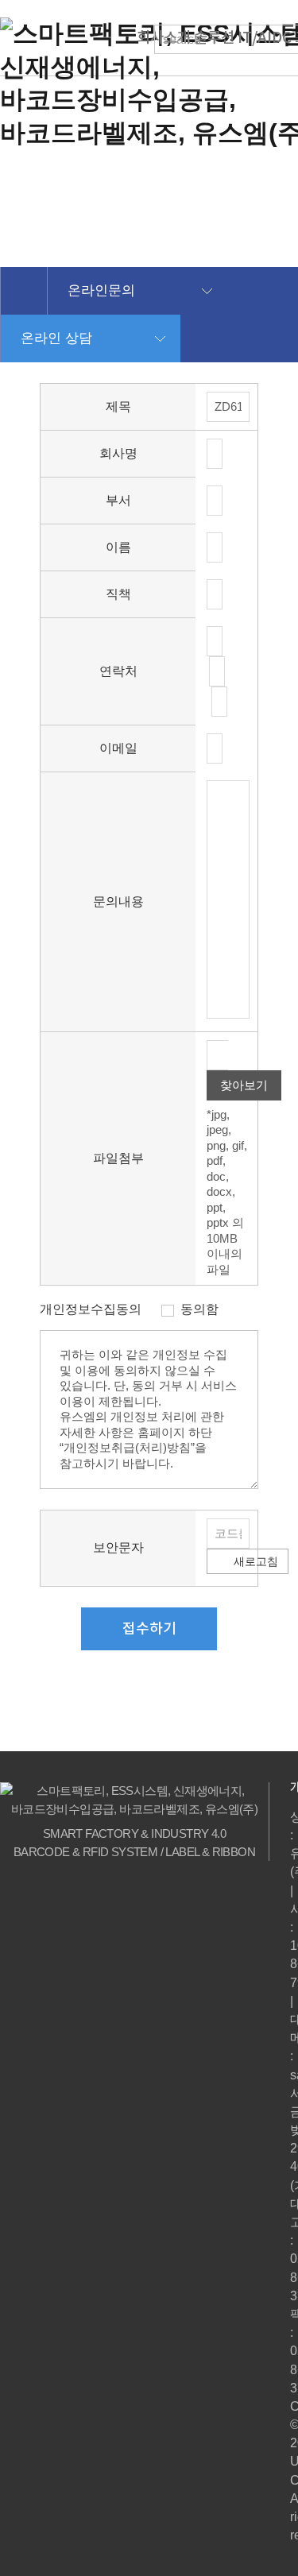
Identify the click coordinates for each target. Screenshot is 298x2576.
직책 (118, 594)
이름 (118, 547)
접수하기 (149, 1628)
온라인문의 (101, 290)
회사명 (118, 453)
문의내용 (118, 901)
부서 (118, 500)
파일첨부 (118, 1158)
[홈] (23, 291)
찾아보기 (244, 1085)
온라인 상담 (56, 338)
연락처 (118, 671)
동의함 (199, 1309)
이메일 (118, 748)
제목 (118, 406)
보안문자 (118, 1547)
